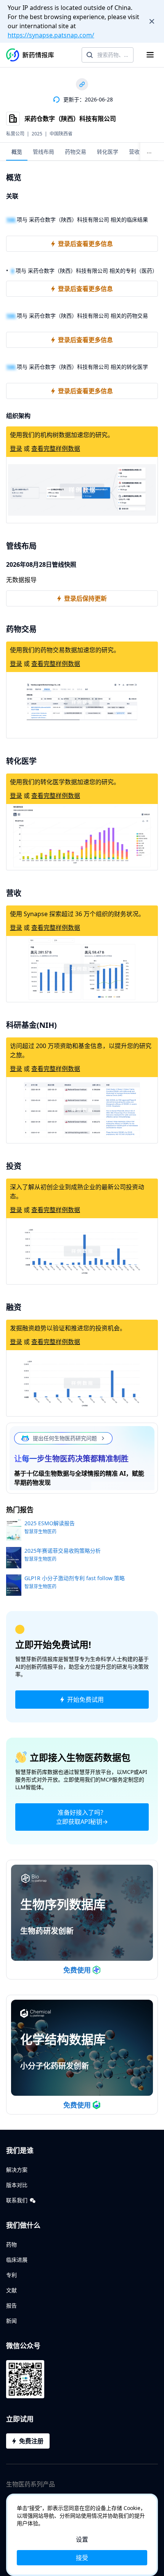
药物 (11, 2244)
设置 (82, 2539)
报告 (11, 2305)
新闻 (11, 2321)
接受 (82, 2558)
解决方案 (17, 2170)
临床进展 (17, 2260)
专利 (11, 2275)
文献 (11, 2290)
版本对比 (17, 2185)
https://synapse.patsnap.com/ (51, 35)
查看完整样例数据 (56, 449)
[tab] (17, 152)
